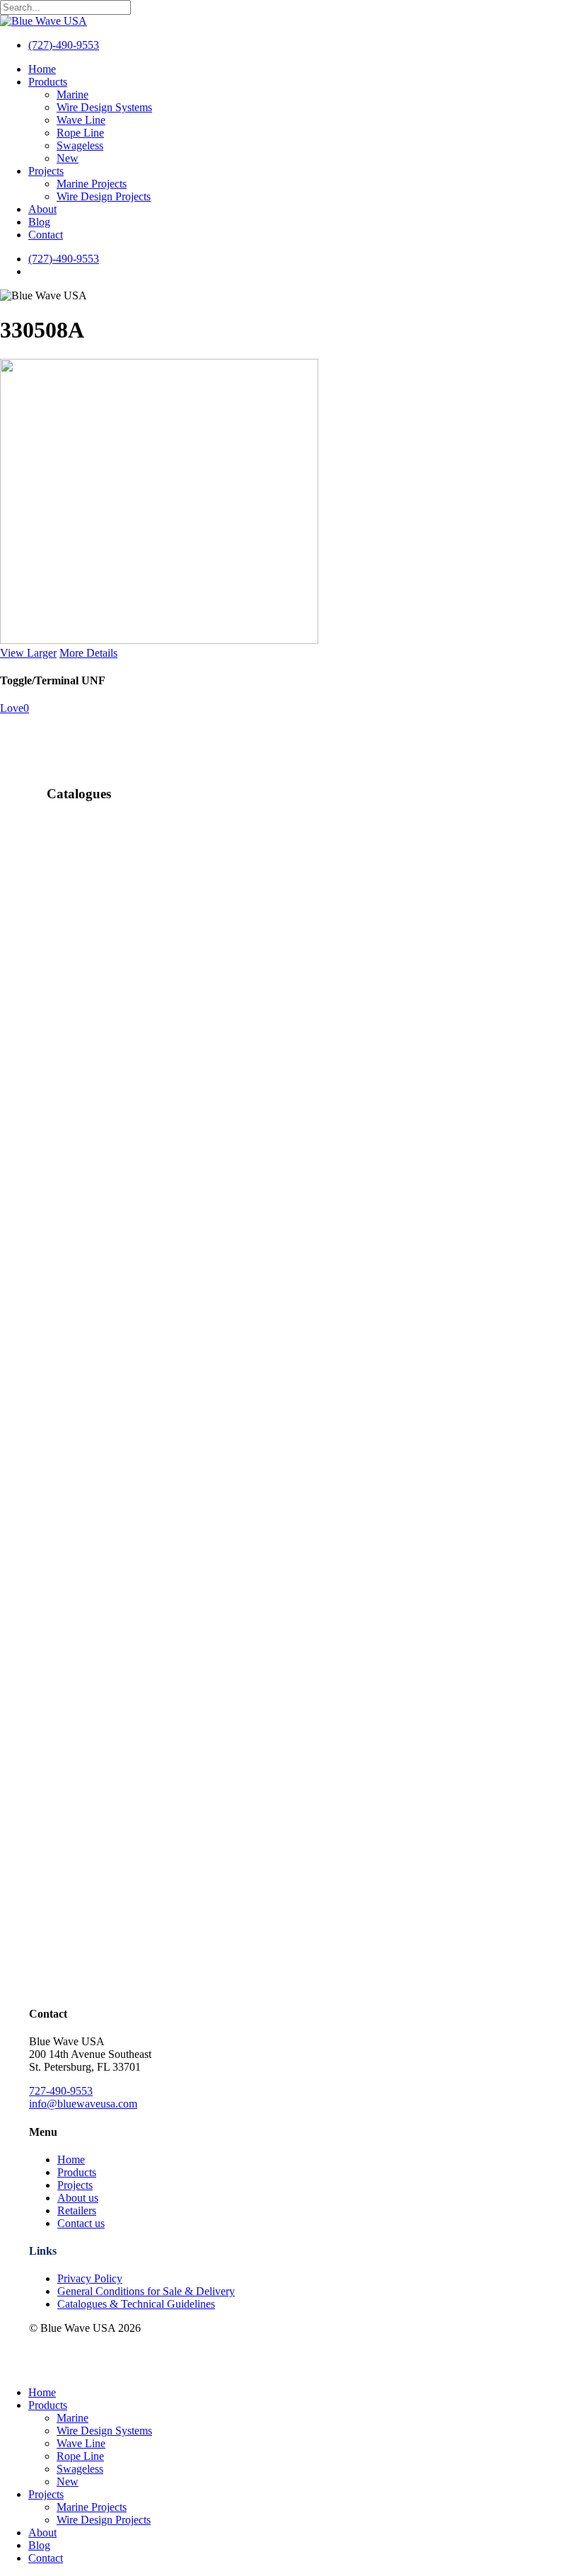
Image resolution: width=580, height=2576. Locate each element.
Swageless (80, 2469)
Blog (39, 2545)
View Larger (28, 653)
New (68, 2482)
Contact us (81, 2223)
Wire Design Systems (104, 2431)
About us (78, 2198)
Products (77, 2172)
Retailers (77, 2210)
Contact (46, 2558)
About (42, 2532)
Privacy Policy (90, 2278)
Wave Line (81, 2443)
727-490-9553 (61, 2091)
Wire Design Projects (104, 2520)
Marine (72, 2418)
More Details (88, 653)
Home (71, 2160)
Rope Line (80, 2456)
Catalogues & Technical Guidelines (136, 2304)
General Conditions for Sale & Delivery (146, 2291)
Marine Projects (92, 2507)
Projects (75, 2185)
